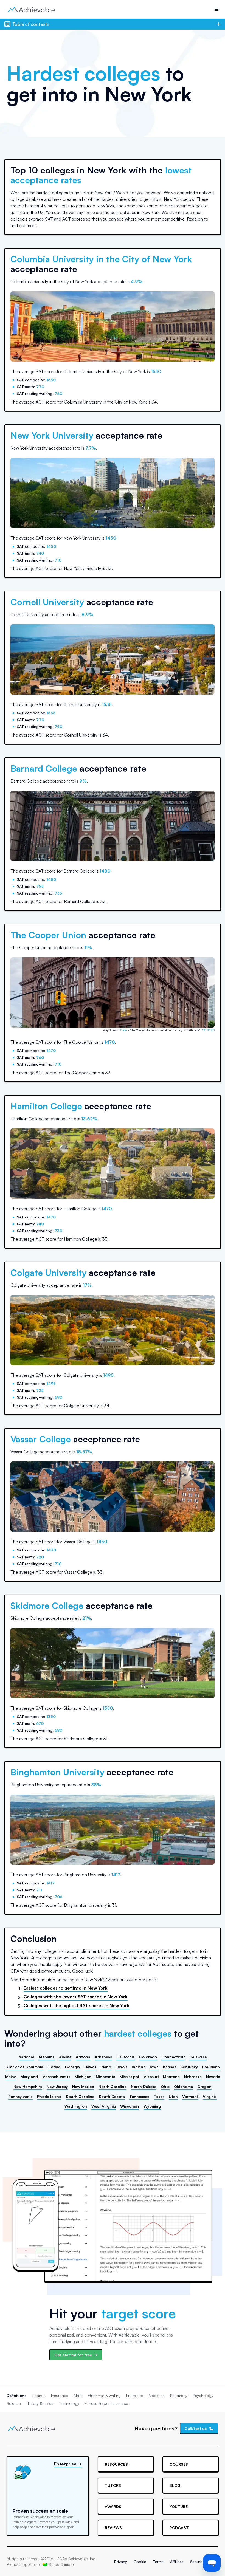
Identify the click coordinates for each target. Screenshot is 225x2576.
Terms (158, 2562)
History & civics (40, 2403)
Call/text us (196, 2428)
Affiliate (177, 2562)
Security (197, 2562)
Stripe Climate (61, 2564)
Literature (135, 2395)
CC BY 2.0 (208, 1030)
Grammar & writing (104, 2395)
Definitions (16, 2395)
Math (78, 2395)
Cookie (140, 2562)
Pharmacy (179, 2395)
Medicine (157, 2395)
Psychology (203, 2395)
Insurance (60, 2395)
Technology (69, 2403)
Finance (39, 2395)
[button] (216, 9)
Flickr (124, 1030)
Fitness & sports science (106, 2403)
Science (14, 2403)
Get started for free (73, 2355)
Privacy (121, 2562)
